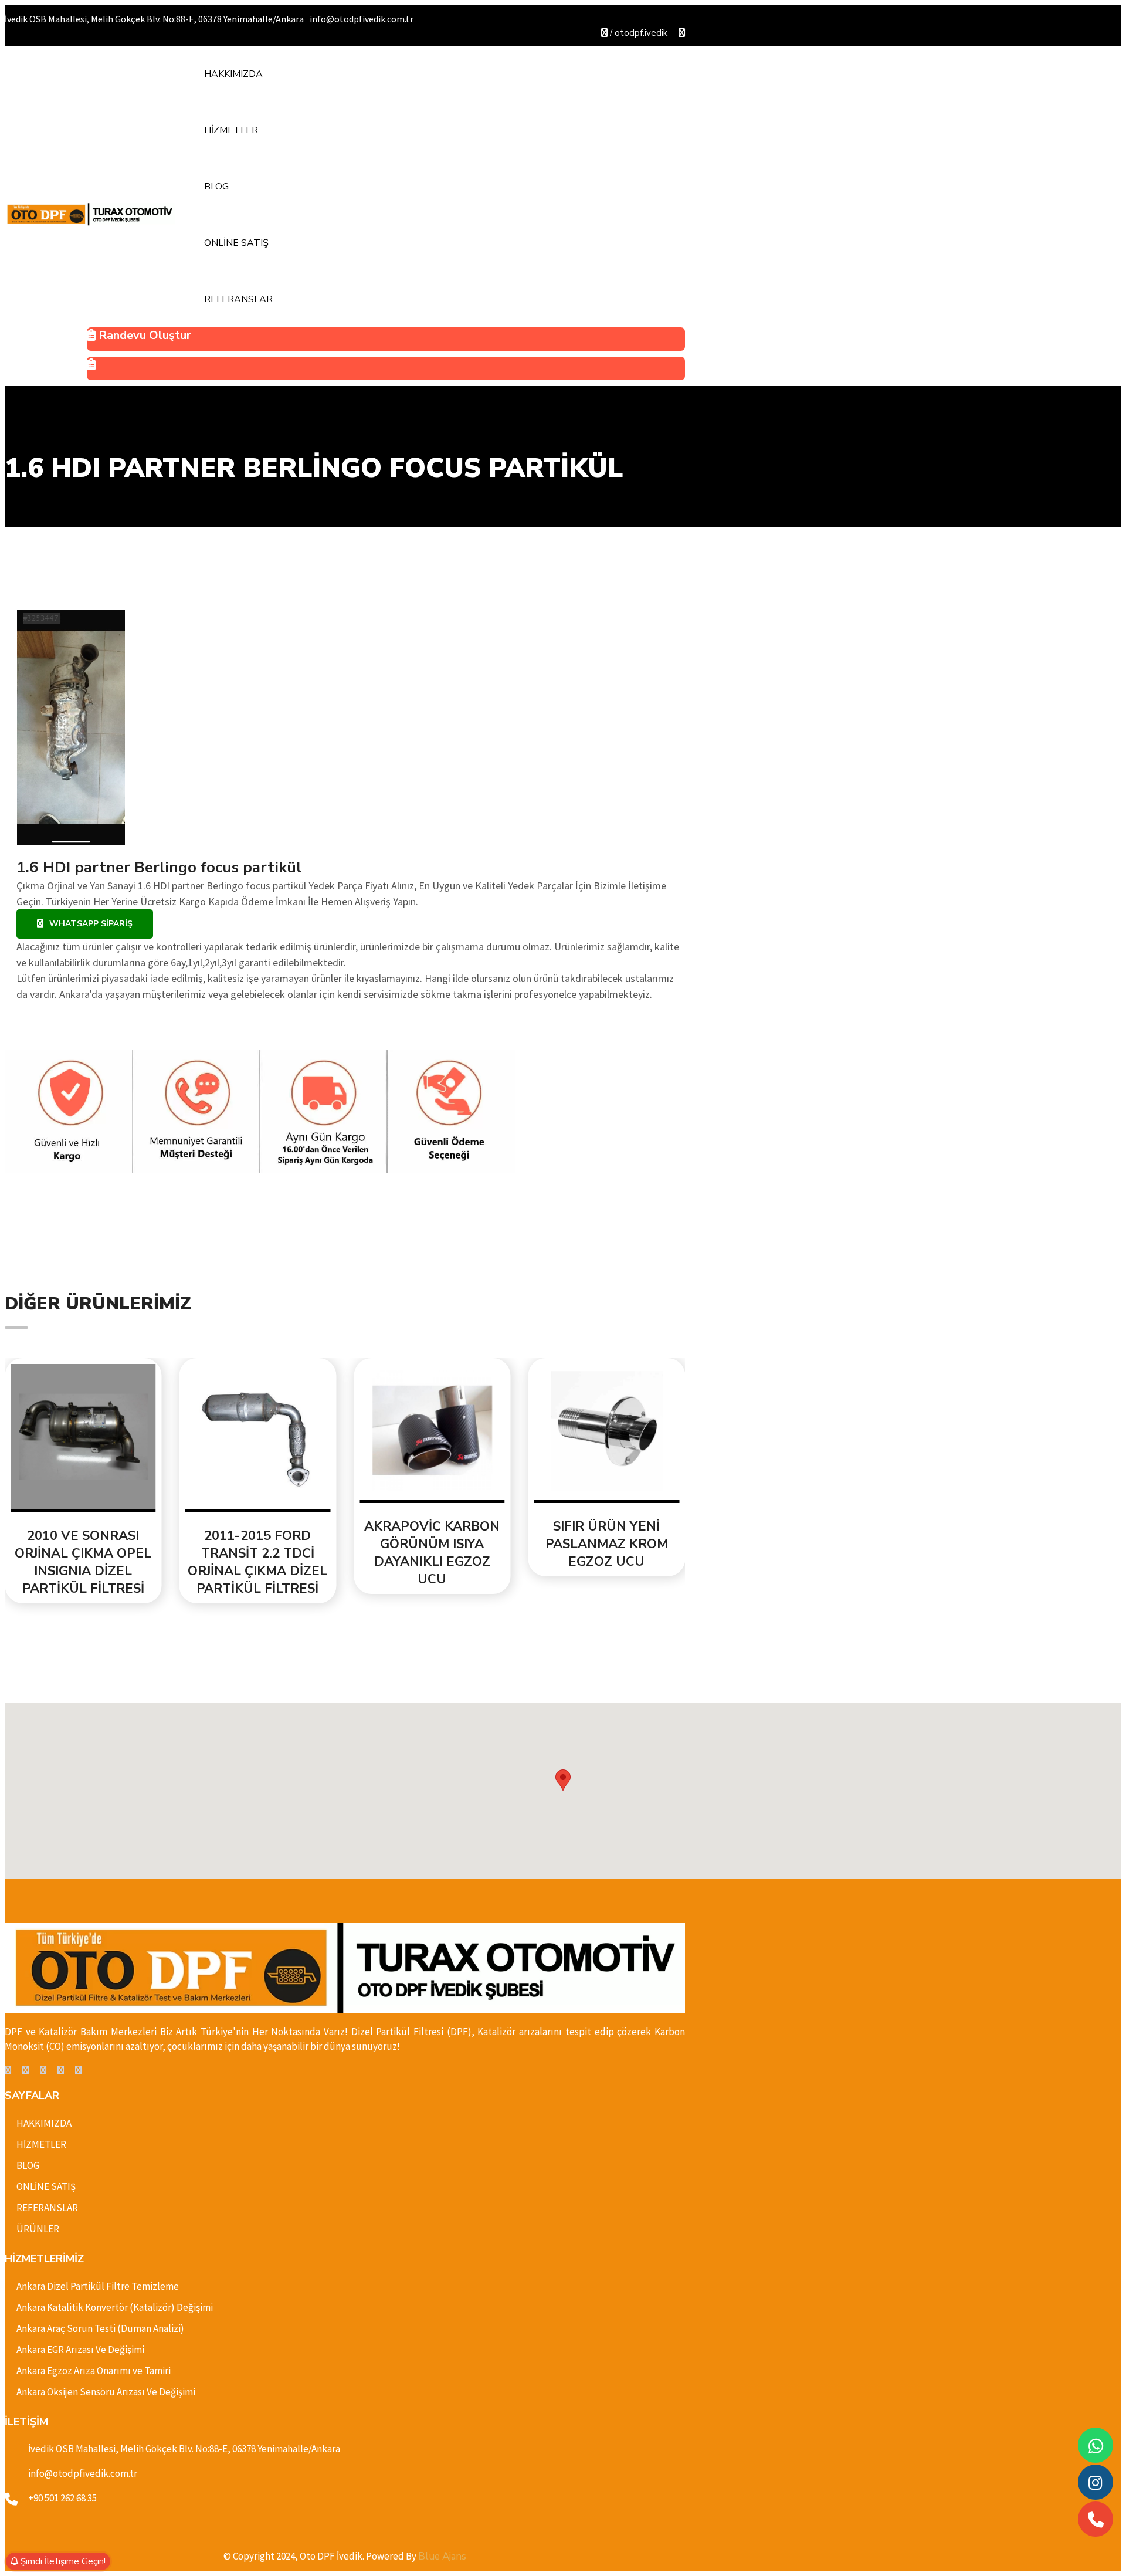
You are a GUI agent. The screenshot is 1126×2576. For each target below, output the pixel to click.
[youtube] (682, 33)
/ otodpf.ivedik (637, 33)
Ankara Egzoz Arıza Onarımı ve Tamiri (94, 2371)
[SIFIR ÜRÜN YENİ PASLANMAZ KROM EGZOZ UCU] (432, 1433)
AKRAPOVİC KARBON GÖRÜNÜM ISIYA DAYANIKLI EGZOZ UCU (258, 1553)
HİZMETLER (231, 130)
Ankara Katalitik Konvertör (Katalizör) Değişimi (115, 2307)
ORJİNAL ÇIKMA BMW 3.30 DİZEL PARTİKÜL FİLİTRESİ (606, 1544)
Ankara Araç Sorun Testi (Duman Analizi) (100, 2328)
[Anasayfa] (90, 214)
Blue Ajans (442, 2556)
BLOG (216, 187)
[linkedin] (43, 2070)
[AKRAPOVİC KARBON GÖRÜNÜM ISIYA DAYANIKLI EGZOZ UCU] (258, 1433)
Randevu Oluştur (143, 335)
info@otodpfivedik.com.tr (83, 2473)
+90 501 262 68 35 (62, 2498)
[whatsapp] (1096, 2445)
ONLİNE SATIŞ (236, 243)
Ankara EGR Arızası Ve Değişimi (80, 2350)
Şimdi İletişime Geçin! (62, 2561)
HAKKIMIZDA (233, 74)
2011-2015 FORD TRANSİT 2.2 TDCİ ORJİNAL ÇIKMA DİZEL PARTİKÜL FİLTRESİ (83, 1562)
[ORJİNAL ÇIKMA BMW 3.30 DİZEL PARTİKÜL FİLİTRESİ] (607, 1433)
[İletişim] (386, 368)
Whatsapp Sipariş (91, 924)
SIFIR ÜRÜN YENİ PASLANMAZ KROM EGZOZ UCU (432, 1544)
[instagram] (61, 2070)
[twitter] (26, 2070)
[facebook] (8, 2070)
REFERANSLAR (238, 299)
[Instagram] (1096, 2482)
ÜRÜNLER (38, 2229)
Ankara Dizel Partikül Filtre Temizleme (98, 2286)
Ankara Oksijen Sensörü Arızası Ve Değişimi (106, 2392)
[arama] (1096, 2519)
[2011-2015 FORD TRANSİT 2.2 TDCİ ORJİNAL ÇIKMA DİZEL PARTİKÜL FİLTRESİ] (83, 1438)
